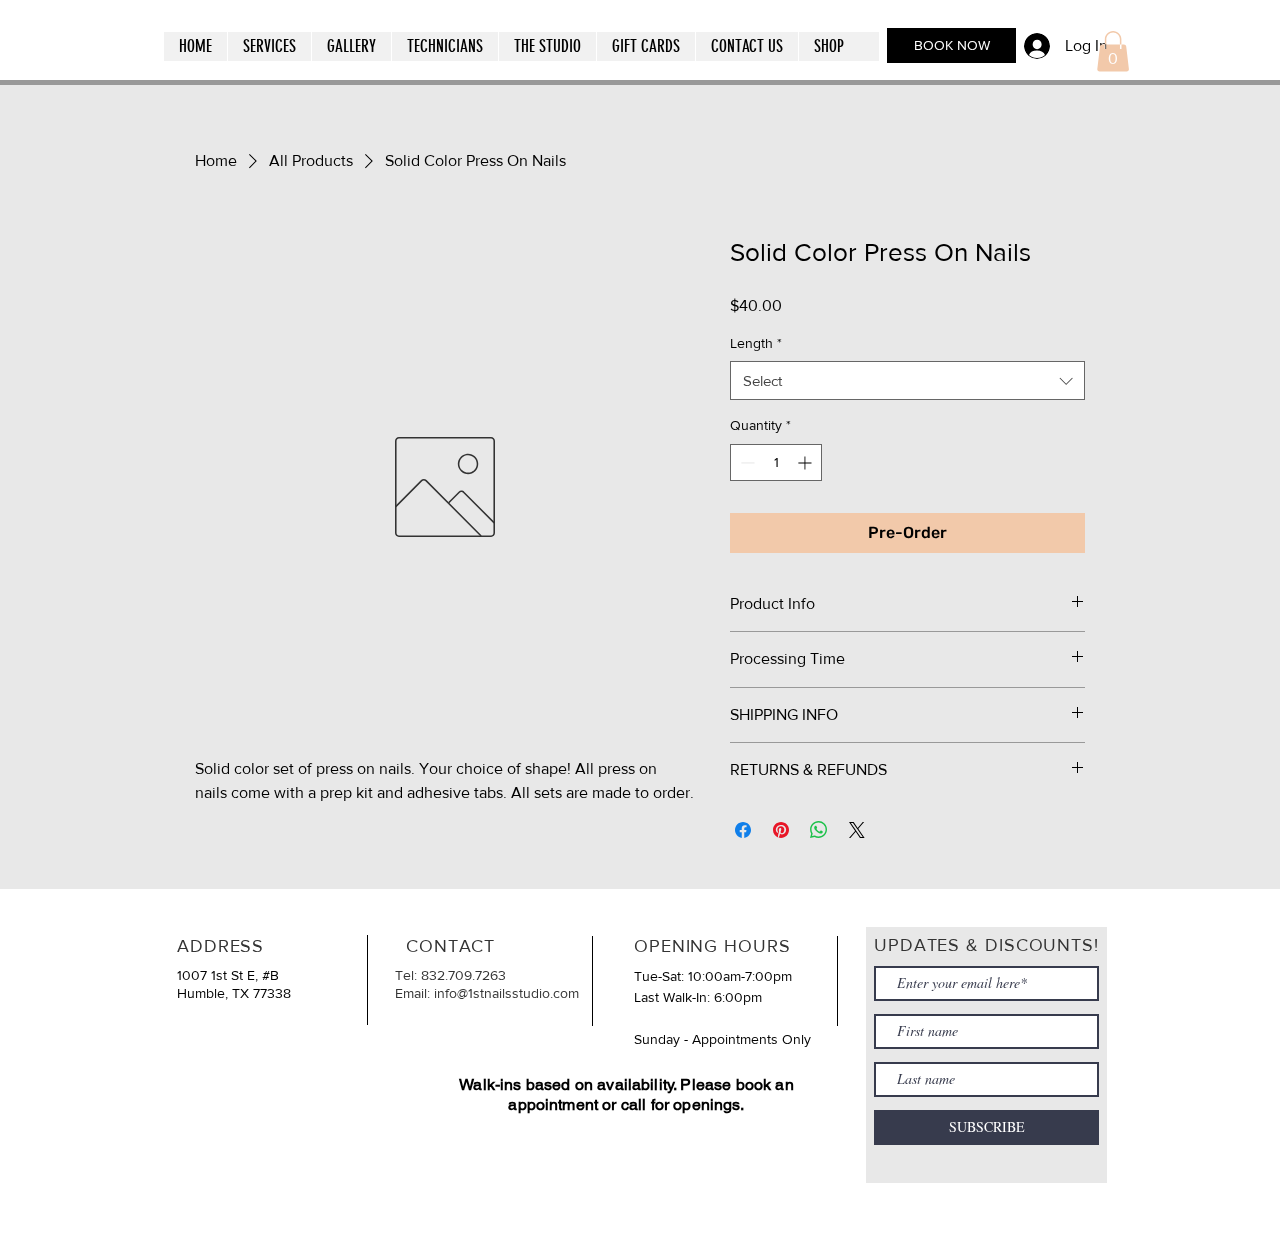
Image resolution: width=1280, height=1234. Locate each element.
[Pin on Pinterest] (781, 830)
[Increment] (806, 462)
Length (756, 343)
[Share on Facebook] (743, 830)
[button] (269, 46)
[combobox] (907, 380)
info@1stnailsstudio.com (506, 993)
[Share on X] (857, 830)
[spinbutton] (776, 462)
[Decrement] (745, 462)
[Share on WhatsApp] (819, 830)
